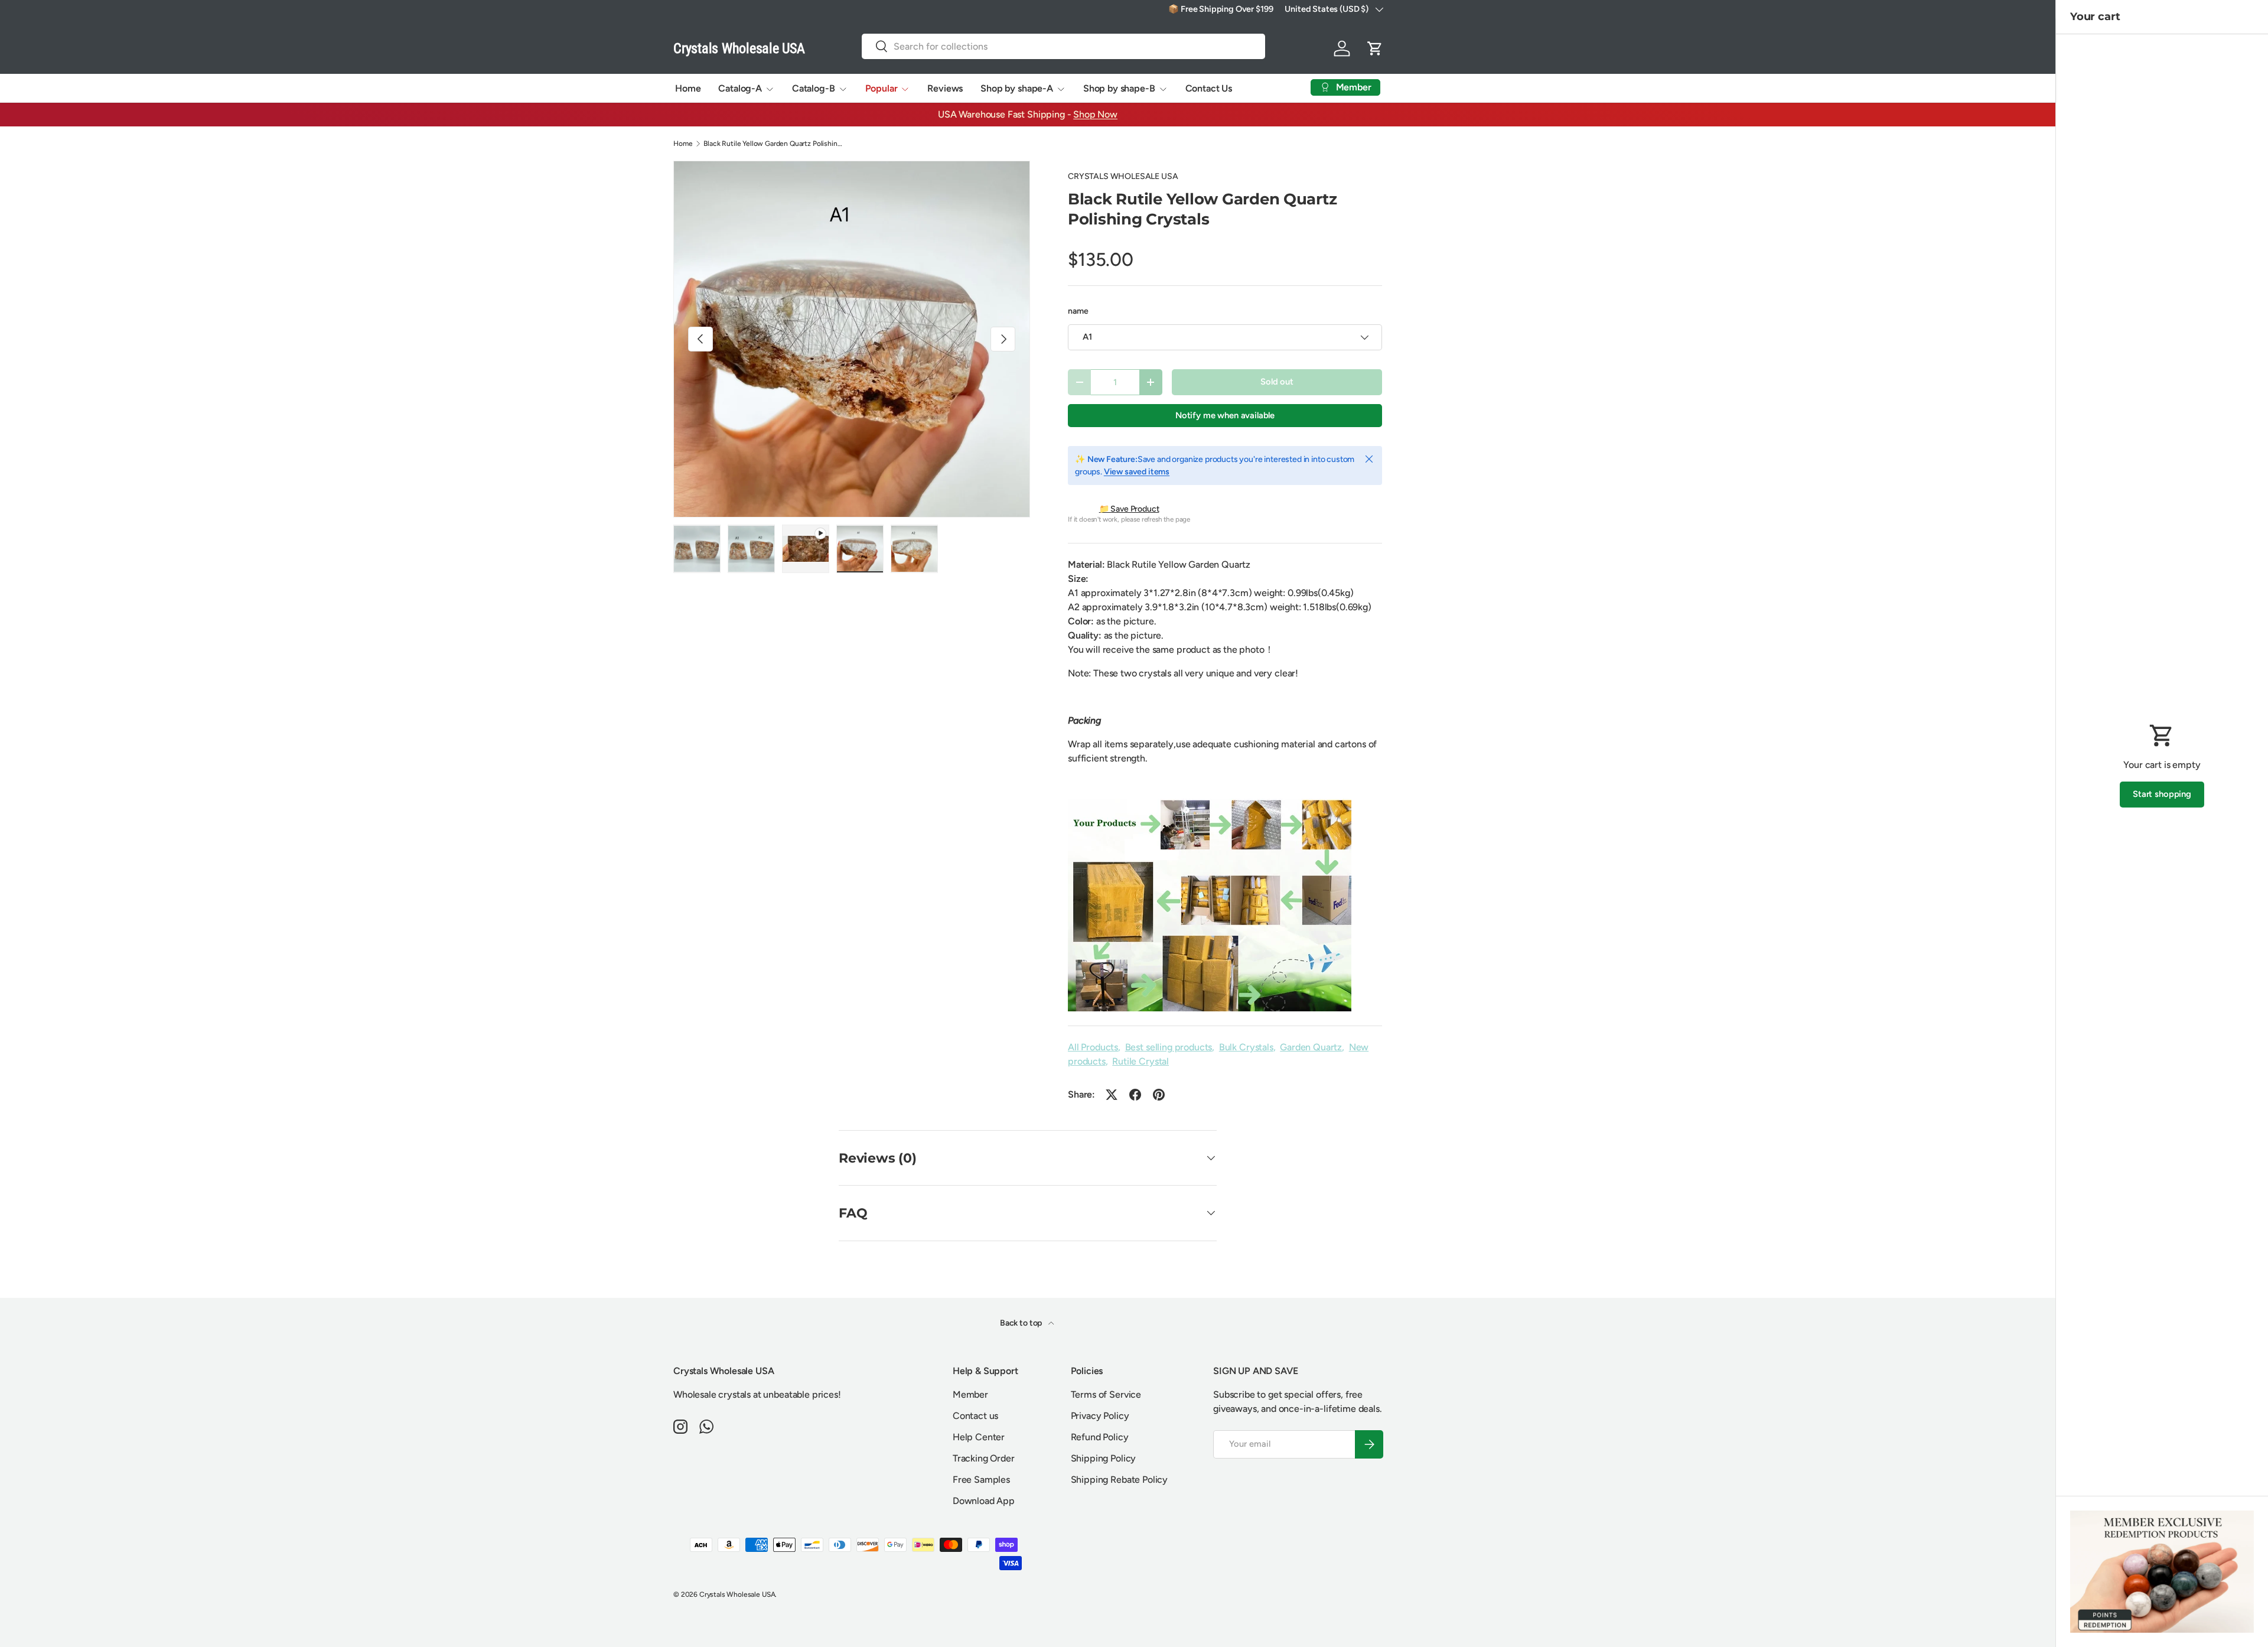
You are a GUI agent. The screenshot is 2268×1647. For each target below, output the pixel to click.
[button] (1375, 48)
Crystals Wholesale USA (737, 1594)
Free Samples (981, 1480)
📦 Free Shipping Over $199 (1221, 9)
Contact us (975, 1416)
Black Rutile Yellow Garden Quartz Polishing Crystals (774, 144)
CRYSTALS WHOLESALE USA (1123, 176)
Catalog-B (814, 88)
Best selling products (1169, 1047)
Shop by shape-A (1017, 88)
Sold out (1277, 382)
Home (688, 88)
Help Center (979, 1437)
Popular (882, 88)
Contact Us (1209, 88)
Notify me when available (1225, 415)
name (1078, 311)
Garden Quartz (1311, 1047)
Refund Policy (1100, 1437)
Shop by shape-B (1119, 88)
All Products (1093, 1047)
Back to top (1022, 1323)
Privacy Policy (1100, 1416)
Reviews (945, 88)
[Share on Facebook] (1135, 1095)
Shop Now (1095, 114)
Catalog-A (740, 88)
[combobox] (1064, 46)
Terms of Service (1106, 1394)
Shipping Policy (1104, 1458)
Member (970, 1394)
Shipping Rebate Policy (1119, 1480)
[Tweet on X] (1112, 1095)
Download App (984, 1501)
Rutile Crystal (1140, 1061)
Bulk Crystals (1246, 1047)
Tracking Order (984, 1458)
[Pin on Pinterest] (1159, 1095)
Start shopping (2162, 794)
